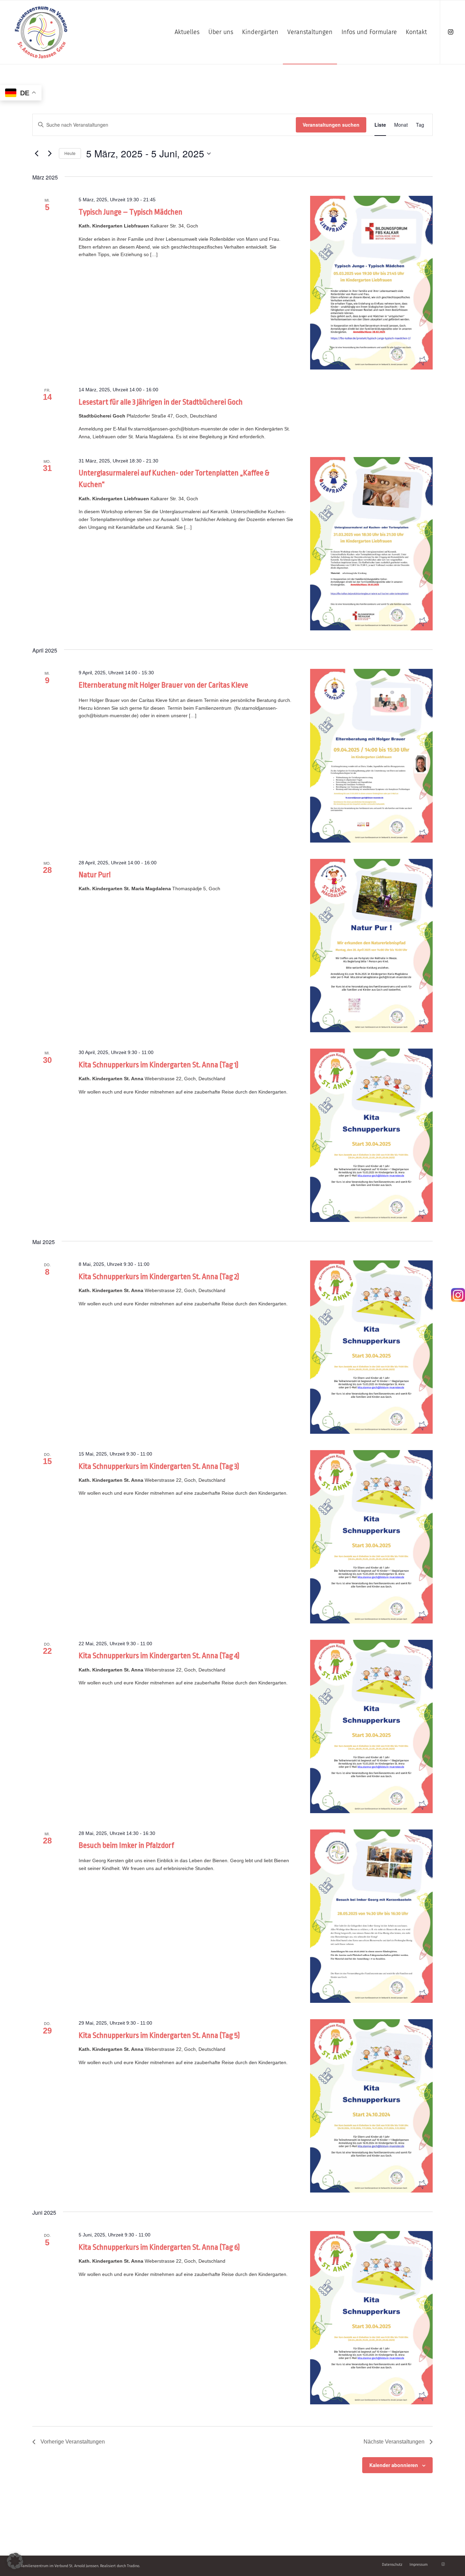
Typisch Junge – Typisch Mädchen (131, 212)
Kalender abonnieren (394, 2465)
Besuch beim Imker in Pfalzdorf (126, 1845)
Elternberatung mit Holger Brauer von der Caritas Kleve (163, 685)
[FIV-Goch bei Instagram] (458, 1297)
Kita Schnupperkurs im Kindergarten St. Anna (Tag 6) (159, 2247)
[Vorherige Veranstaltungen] (36, 154)
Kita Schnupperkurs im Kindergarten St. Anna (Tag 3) (159, 1466)
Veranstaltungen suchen (331, 125)
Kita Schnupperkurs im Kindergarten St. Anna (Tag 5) (159, 2036)
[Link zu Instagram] (451, 32)
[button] (15, 2561)
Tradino (133, 2566)
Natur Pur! (95, 875)
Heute (70, 153)
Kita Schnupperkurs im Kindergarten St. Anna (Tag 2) (159, 1277)
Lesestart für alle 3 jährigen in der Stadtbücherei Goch (161, 402)
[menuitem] (187, 32)
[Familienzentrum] (41, 32)
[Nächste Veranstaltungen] (50, 154)
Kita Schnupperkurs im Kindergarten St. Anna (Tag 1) (159, 1065)
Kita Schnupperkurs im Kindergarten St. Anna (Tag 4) (159, 1656)
